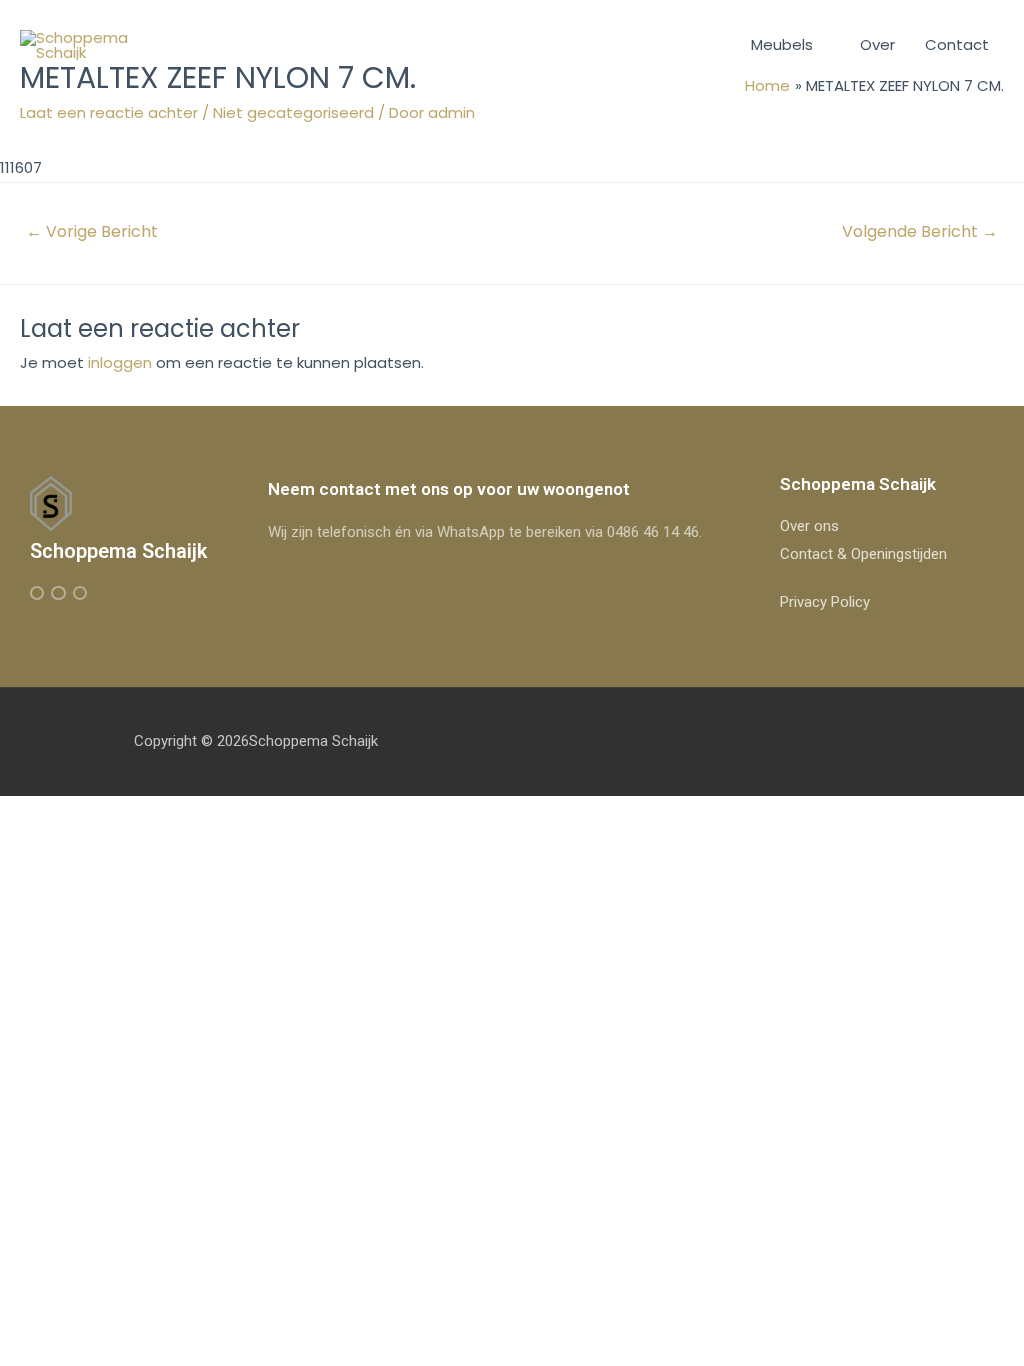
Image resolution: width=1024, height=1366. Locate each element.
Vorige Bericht (92, 231)
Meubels (782, 44)
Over (877, 44)
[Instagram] (58, 593)
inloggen (120, 362)
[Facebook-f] (37, 593)
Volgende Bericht (920, 231)
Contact (957, 44)
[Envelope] (80, 593)
